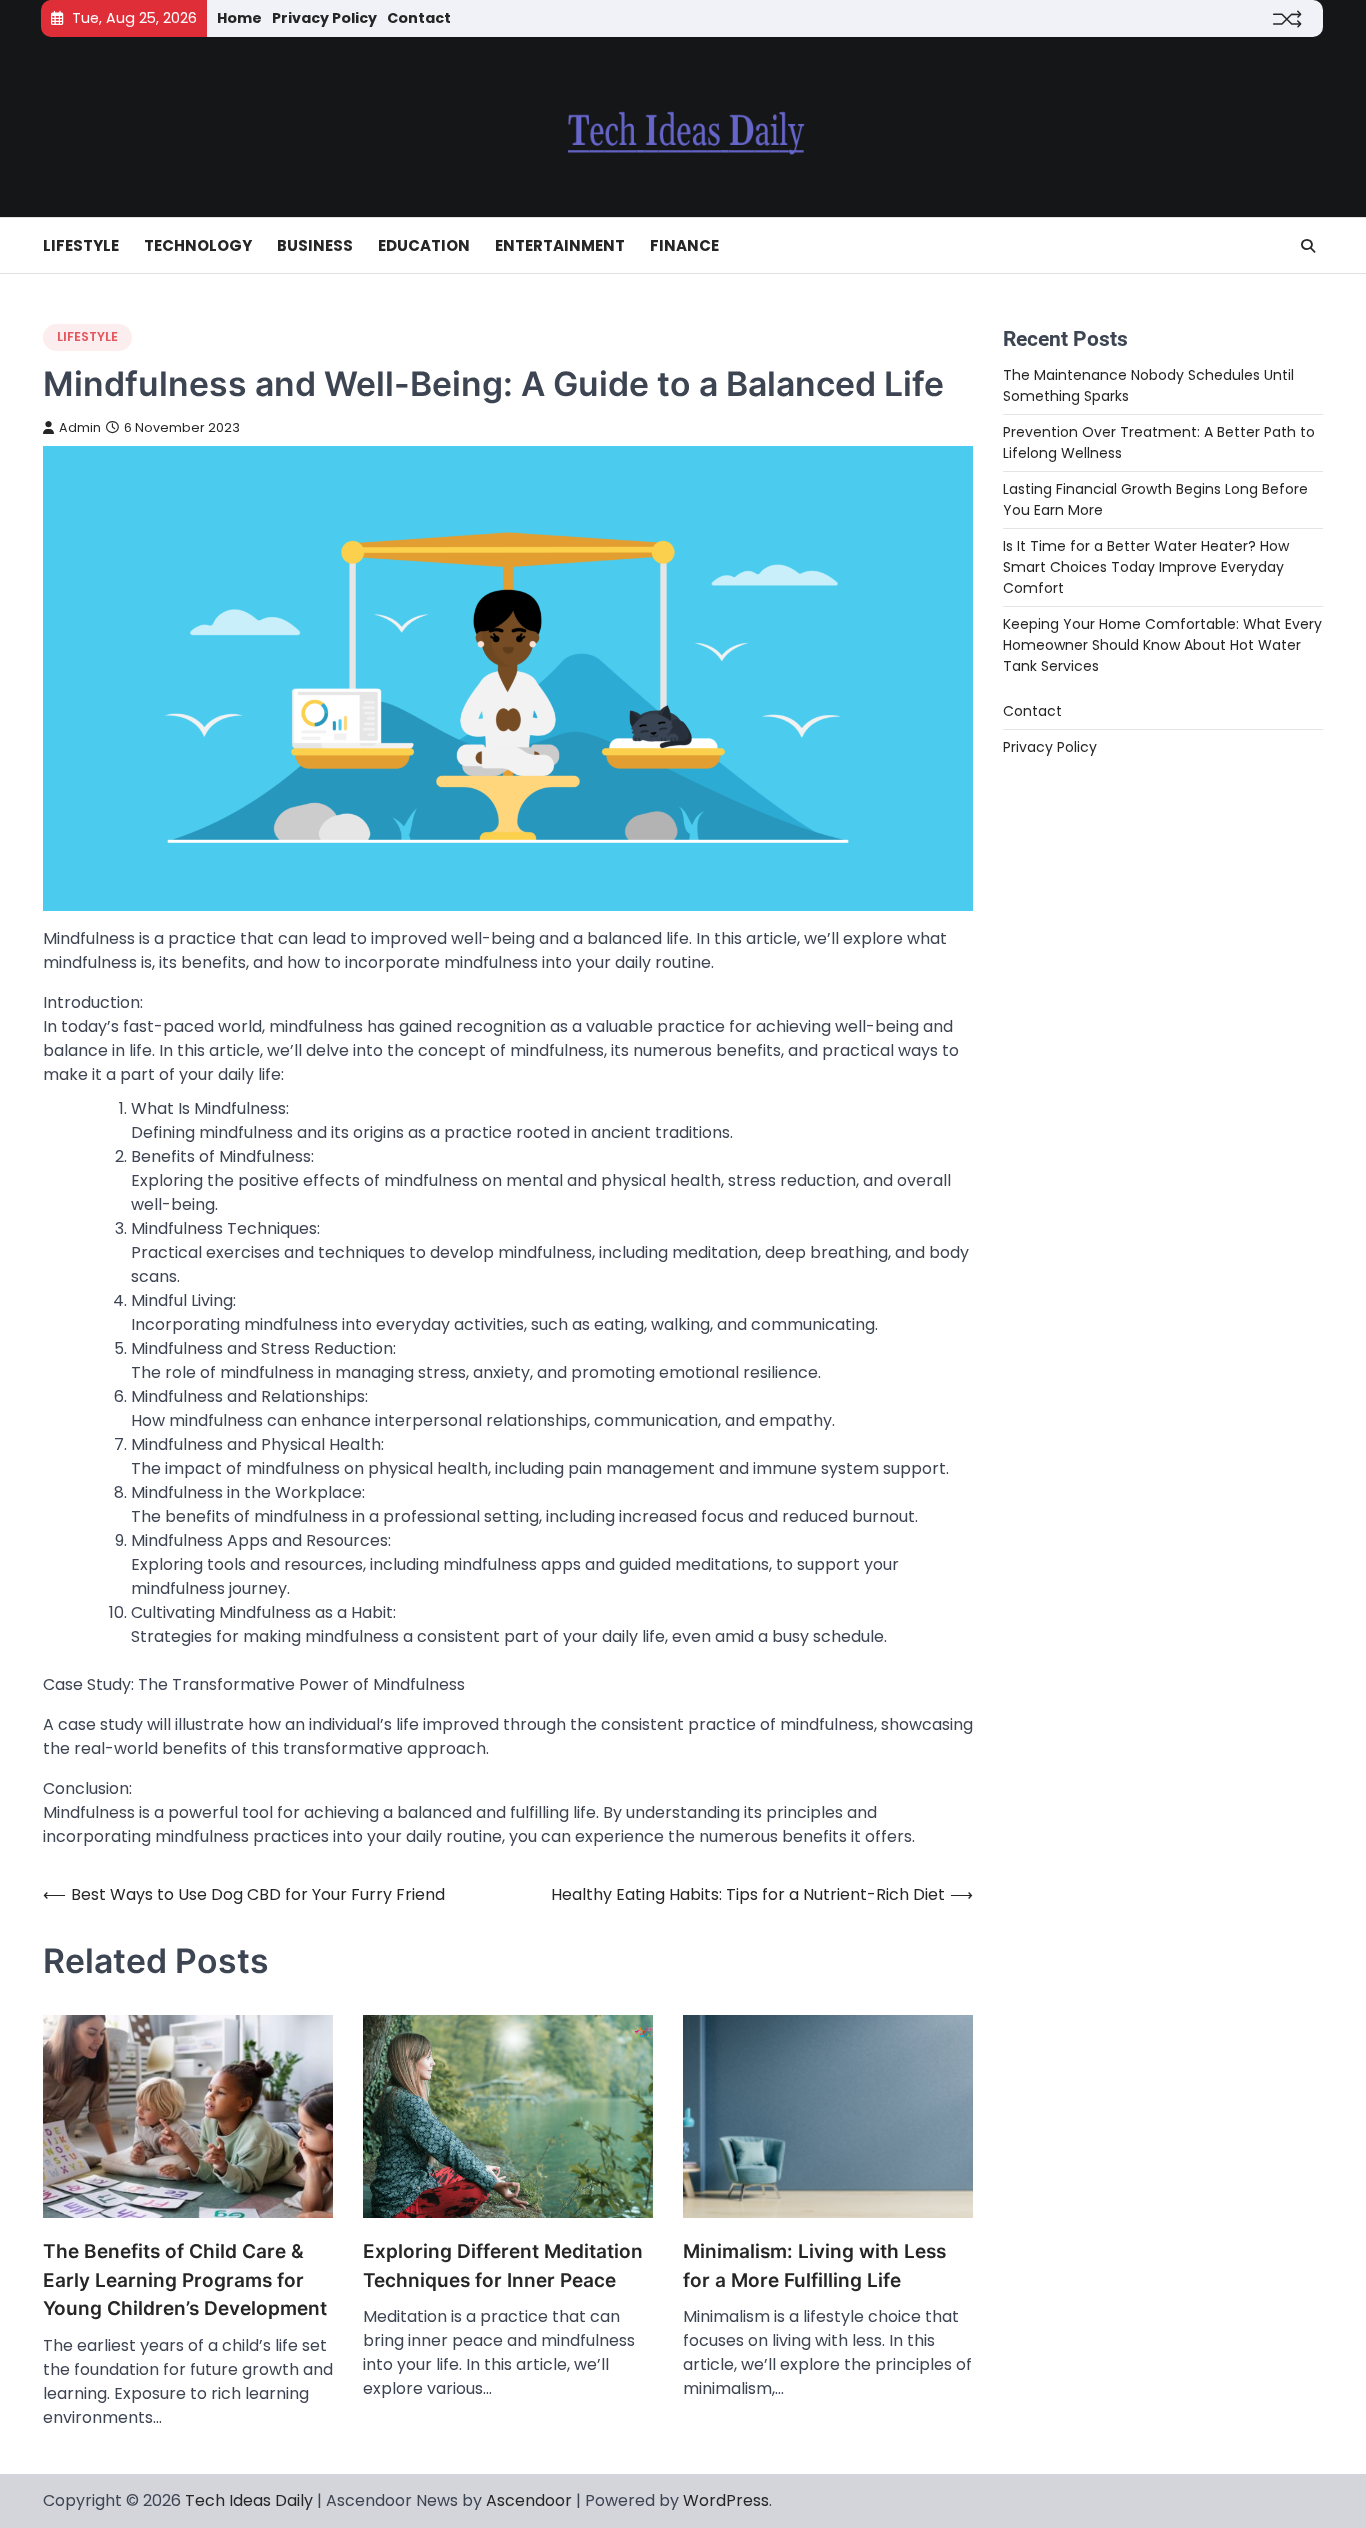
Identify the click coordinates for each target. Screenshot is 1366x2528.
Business (315, 245)
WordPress (726, 2500)
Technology (198, 245)
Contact (419, 18)
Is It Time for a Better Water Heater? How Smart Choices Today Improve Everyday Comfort (1146, 568)
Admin (80, 427)
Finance (684, 245)
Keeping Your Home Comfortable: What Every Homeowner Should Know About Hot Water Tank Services (1162, 646)
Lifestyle (81, 245)
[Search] (1308, 246)
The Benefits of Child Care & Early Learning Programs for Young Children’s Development (185, 2280)
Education (424, 245)
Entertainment (560, 245)
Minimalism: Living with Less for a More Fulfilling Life (814, 2266)
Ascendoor (529, 2500)
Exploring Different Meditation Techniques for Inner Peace (503, 2266)
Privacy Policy (324, 18)
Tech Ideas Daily (249, 2500)
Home (239, 18)
